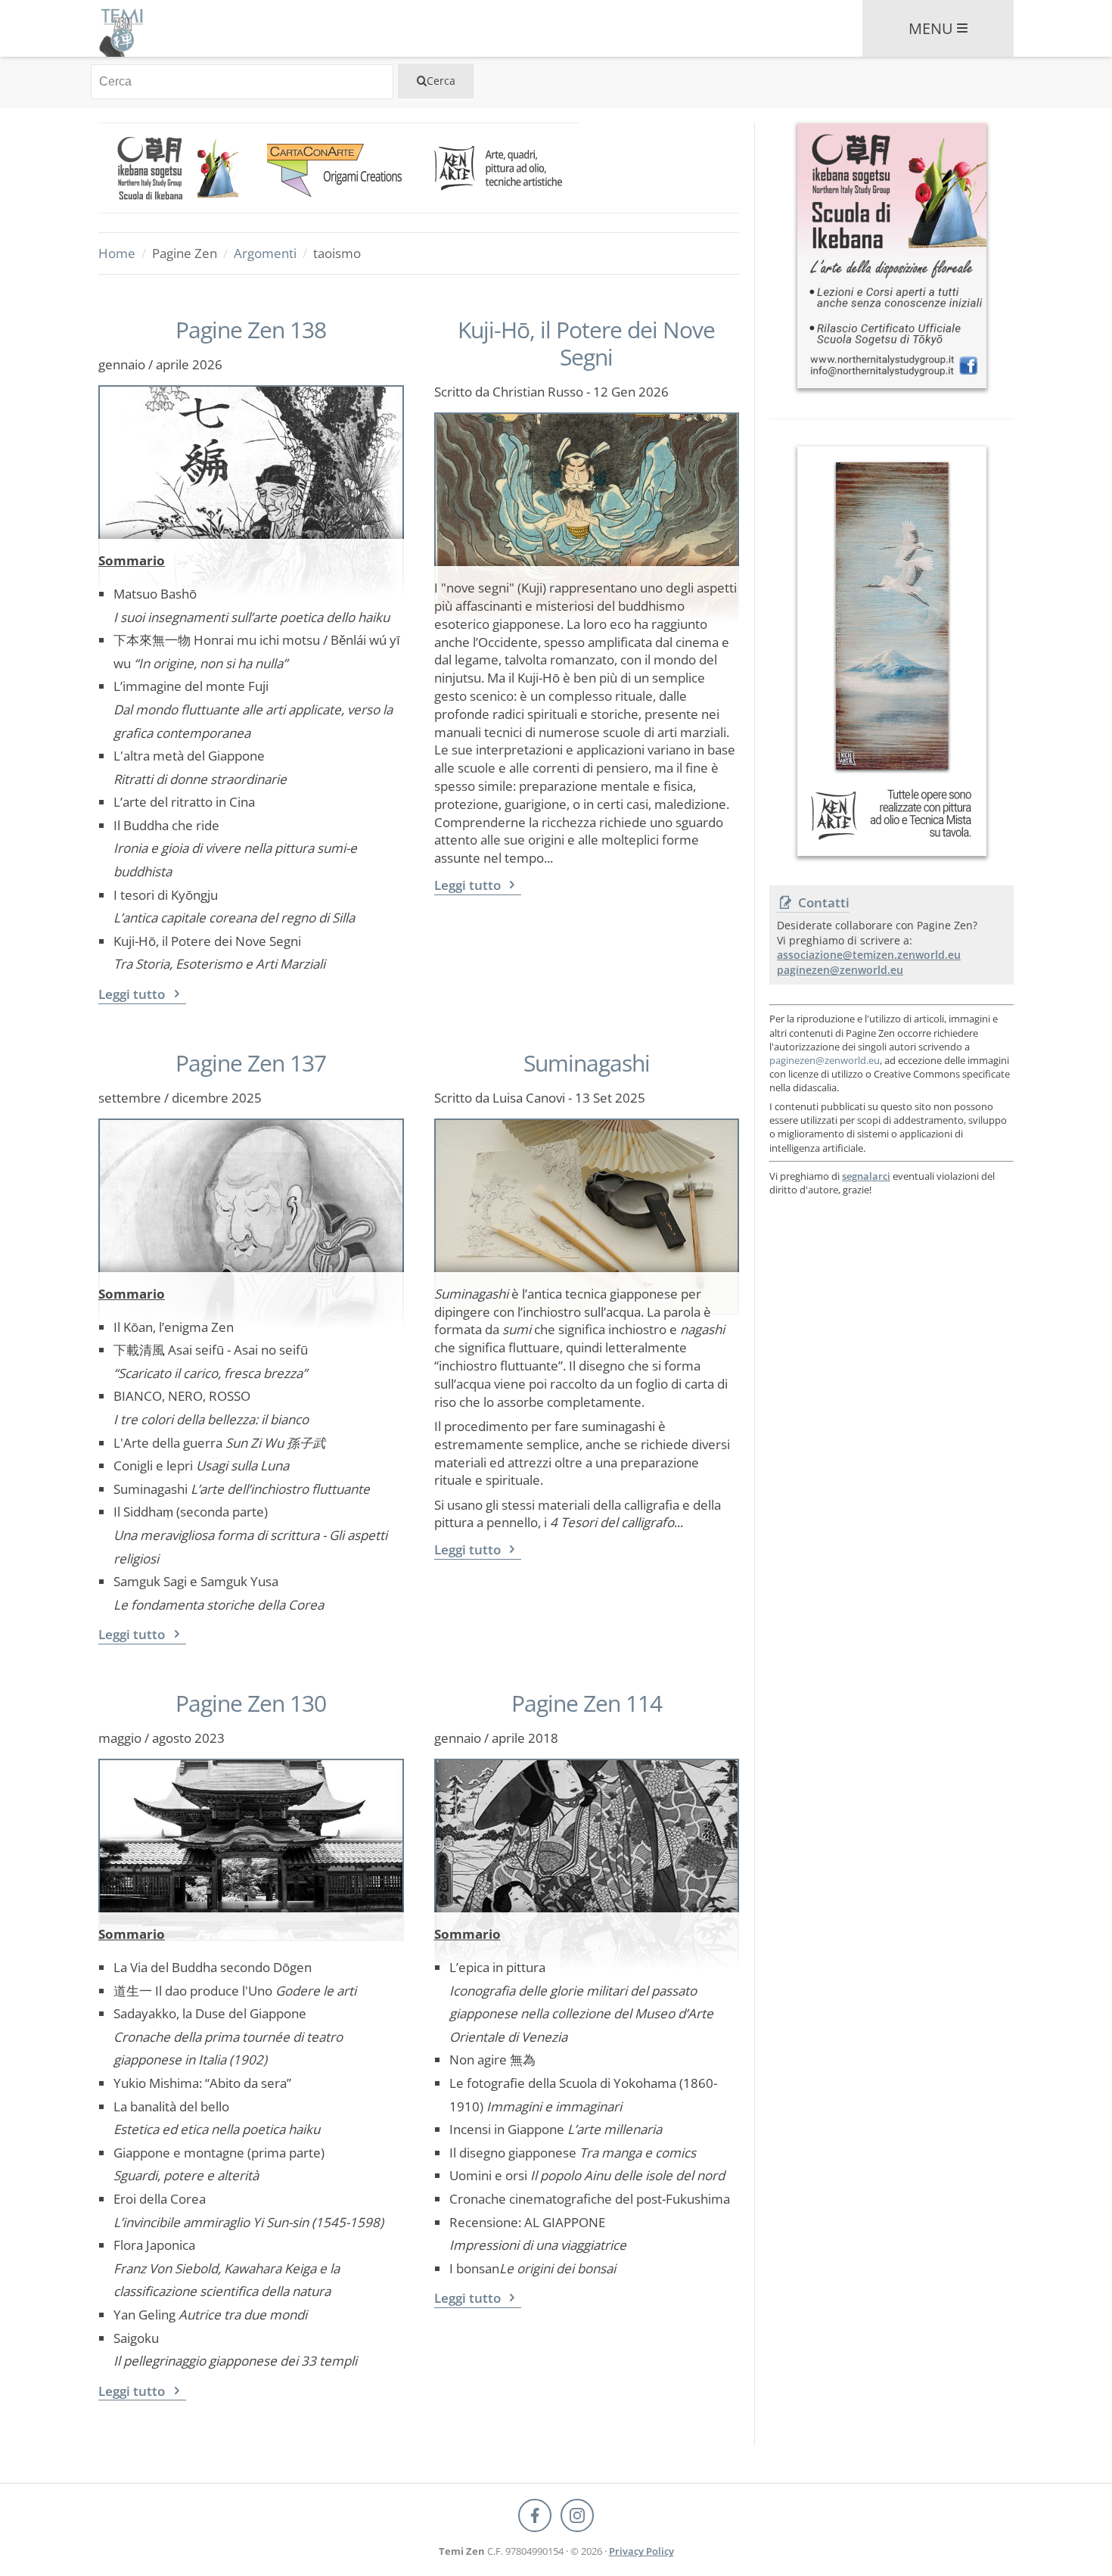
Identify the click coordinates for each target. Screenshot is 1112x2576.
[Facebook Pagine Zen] (535, 2515)
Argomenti (265, 253)
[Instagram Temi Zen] (577, 2515)
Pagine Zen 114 (587, 1703)
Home (117, 253)
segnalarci (866, 1176)
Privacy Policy (641, 2551)
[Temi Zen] (121, 28)
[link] (179, 168)
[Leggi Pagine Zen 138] (251, 462)
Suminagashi (587, 1063)
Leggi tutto (133, 994)
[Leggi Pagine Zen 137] (251, 1195)
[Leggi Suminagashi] (587, 1195)
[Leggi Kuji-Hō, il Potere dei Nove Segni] (587, 489)
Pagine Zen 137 (251, 1063)
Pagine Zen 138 (251, 330)
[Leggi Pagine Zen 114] (587, 1836)
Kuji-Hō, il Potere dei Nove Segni (586, 344)
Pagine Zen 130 (251, 1703)
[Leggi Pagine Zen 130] (251, 1836)
